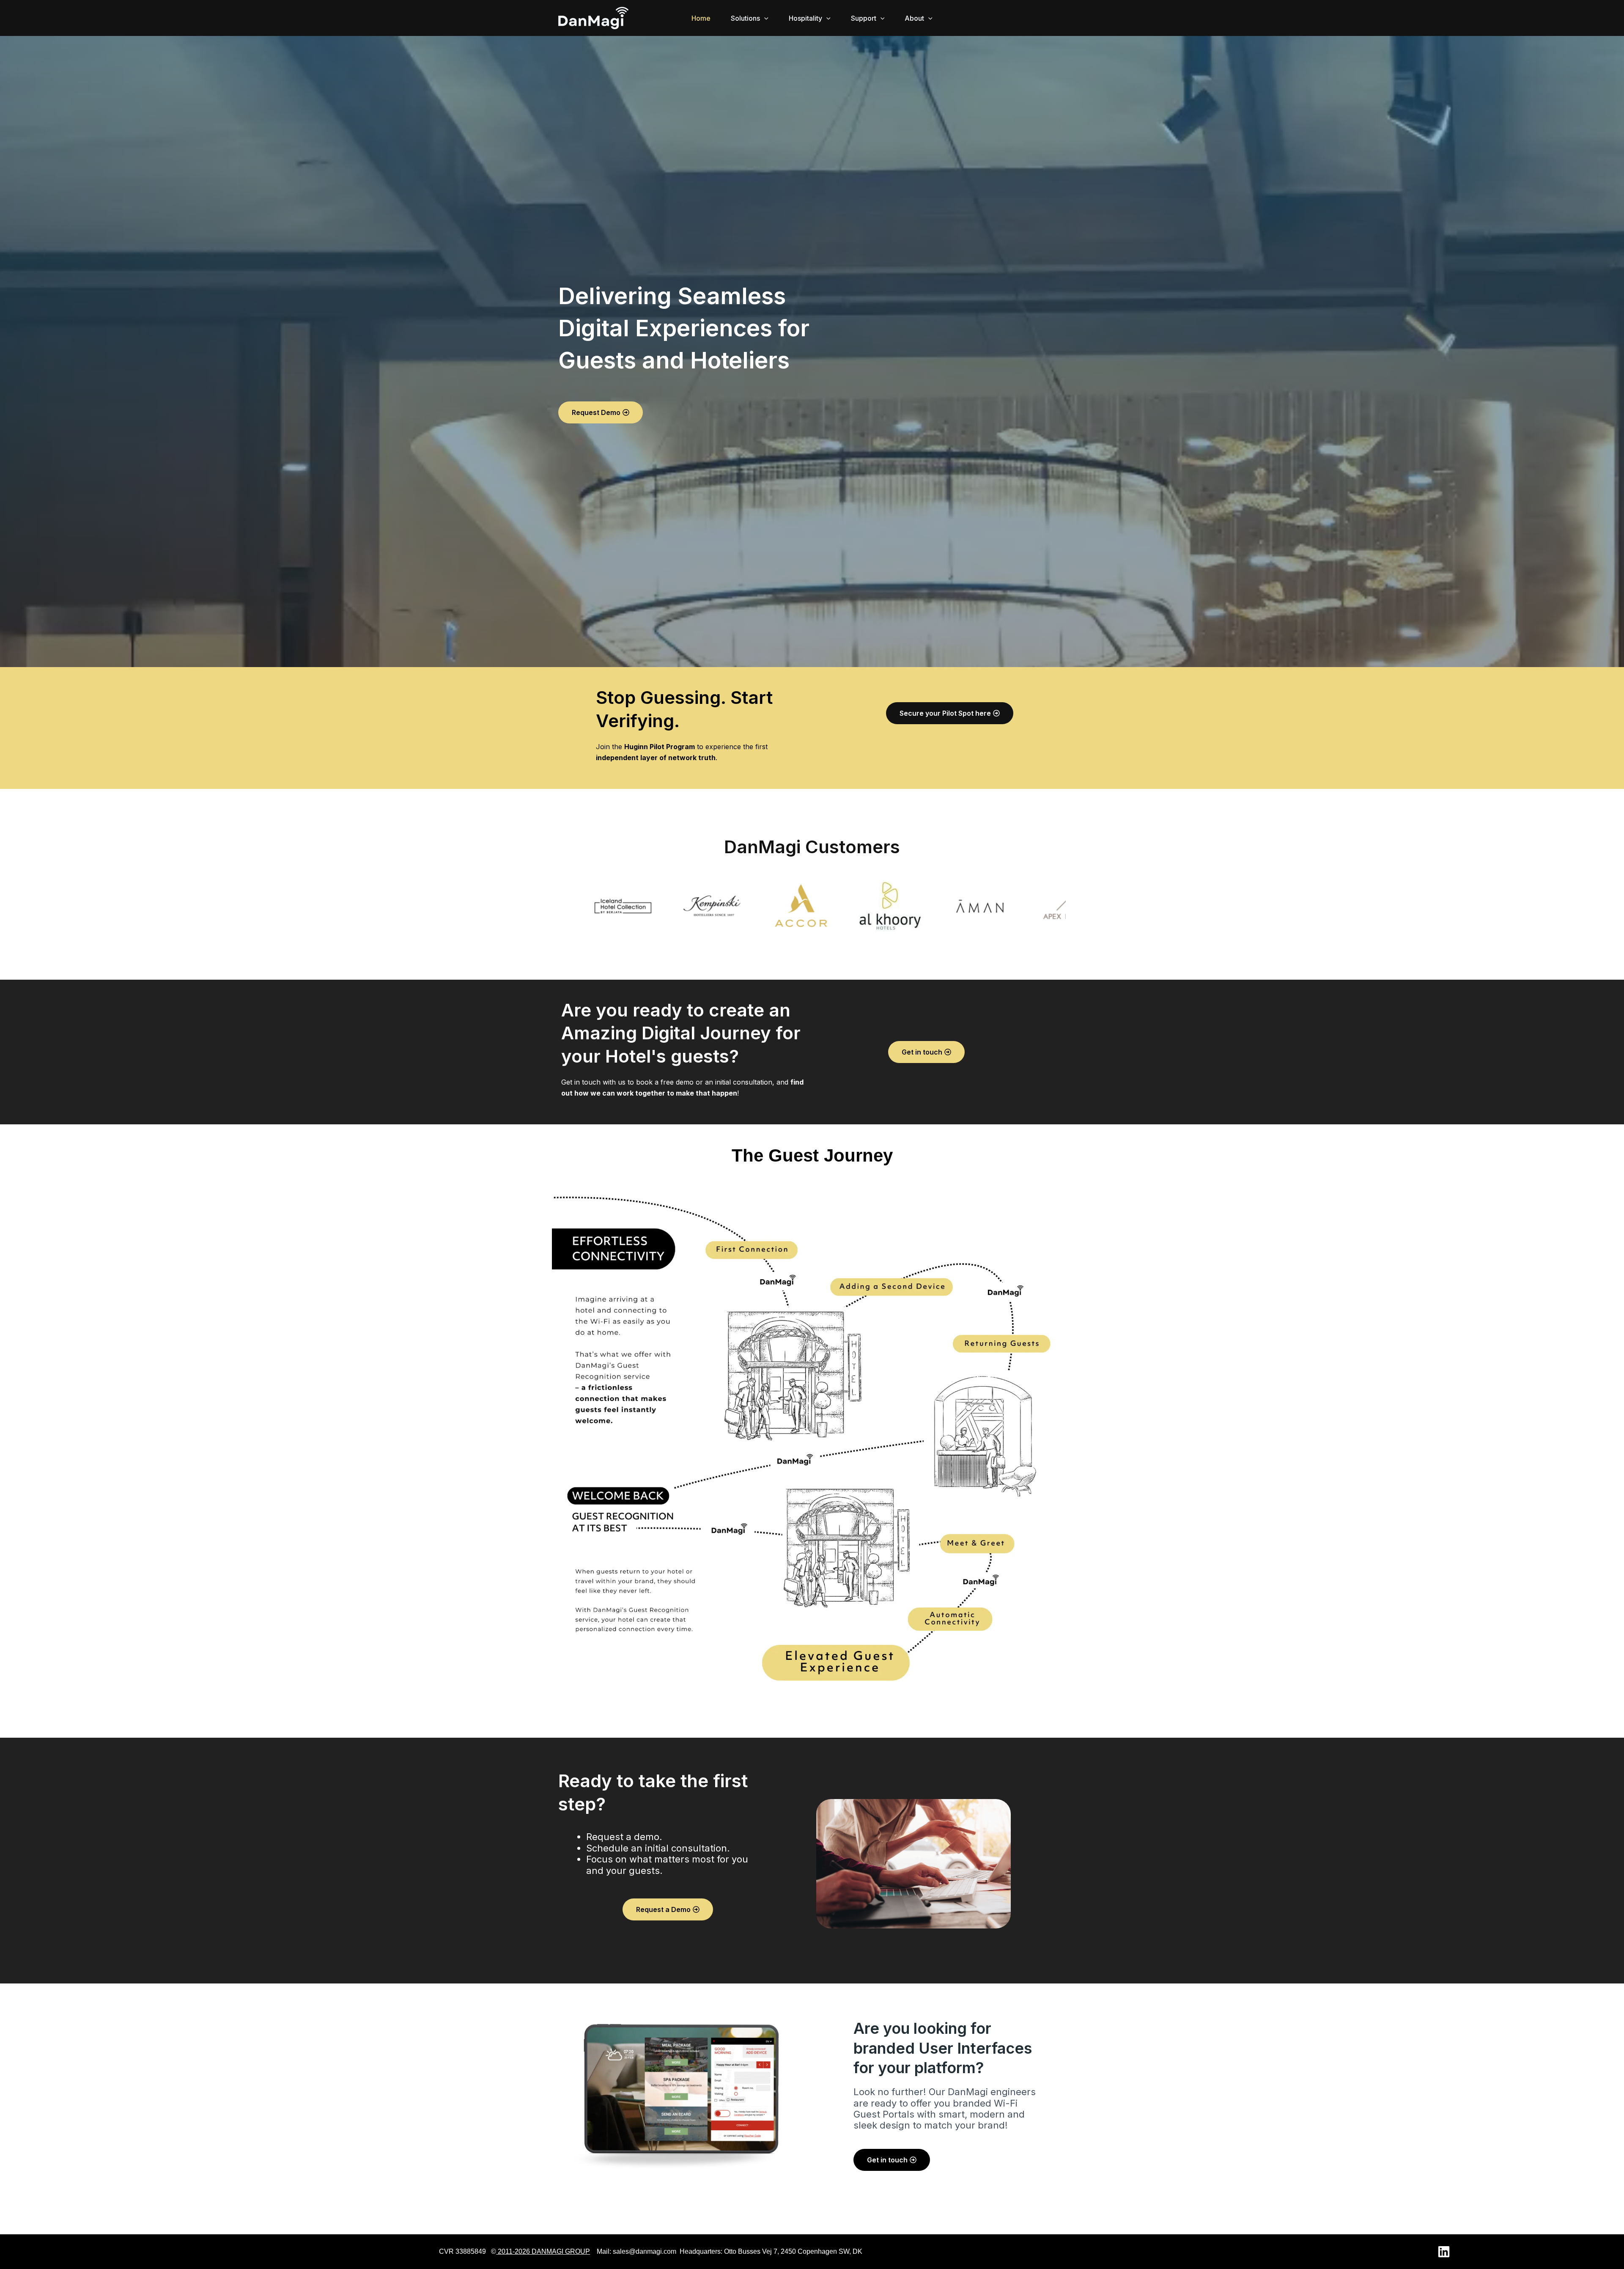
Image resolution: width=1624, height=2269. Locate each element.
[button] (764, 18)
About (914, 18)
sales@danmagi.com (645, 2251)
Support (864, 18)
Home (701, 18)
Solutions (745, 18)
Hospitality (805, 18)
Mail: (604, 2251)
